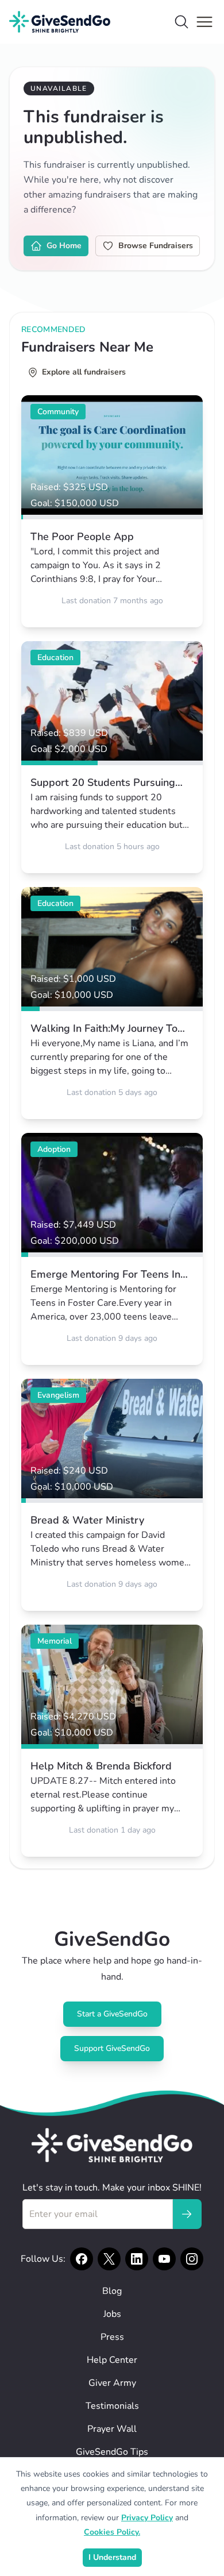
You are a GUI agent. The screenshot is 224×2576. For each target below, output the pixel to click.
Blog (112, 2291)
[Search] (181, 22)
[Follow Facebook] (82, 2259)
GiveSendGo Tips (112, 2452)
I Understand (112, 2557)
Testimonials (112, 2406)
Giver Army (112, 2383)
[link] (112, 511)
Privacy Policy (147, 2518)
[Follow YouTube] (164, 2259)
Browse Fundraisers (156, 246)
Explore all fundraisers (84, 372)
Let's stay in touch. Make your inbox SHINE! (112, 2188)
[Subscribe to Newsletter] (187, 2214)
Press (112, 2337)
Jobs (112, 2314)
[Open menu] (204, 22)
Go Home (64, 246)
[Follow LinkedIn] (137, 2259)
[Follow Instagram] (192, 2259)
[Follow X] (109, 2259)
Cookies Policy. (112, 2532)
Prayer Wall (112, 2429)
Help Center (112, 2360)
